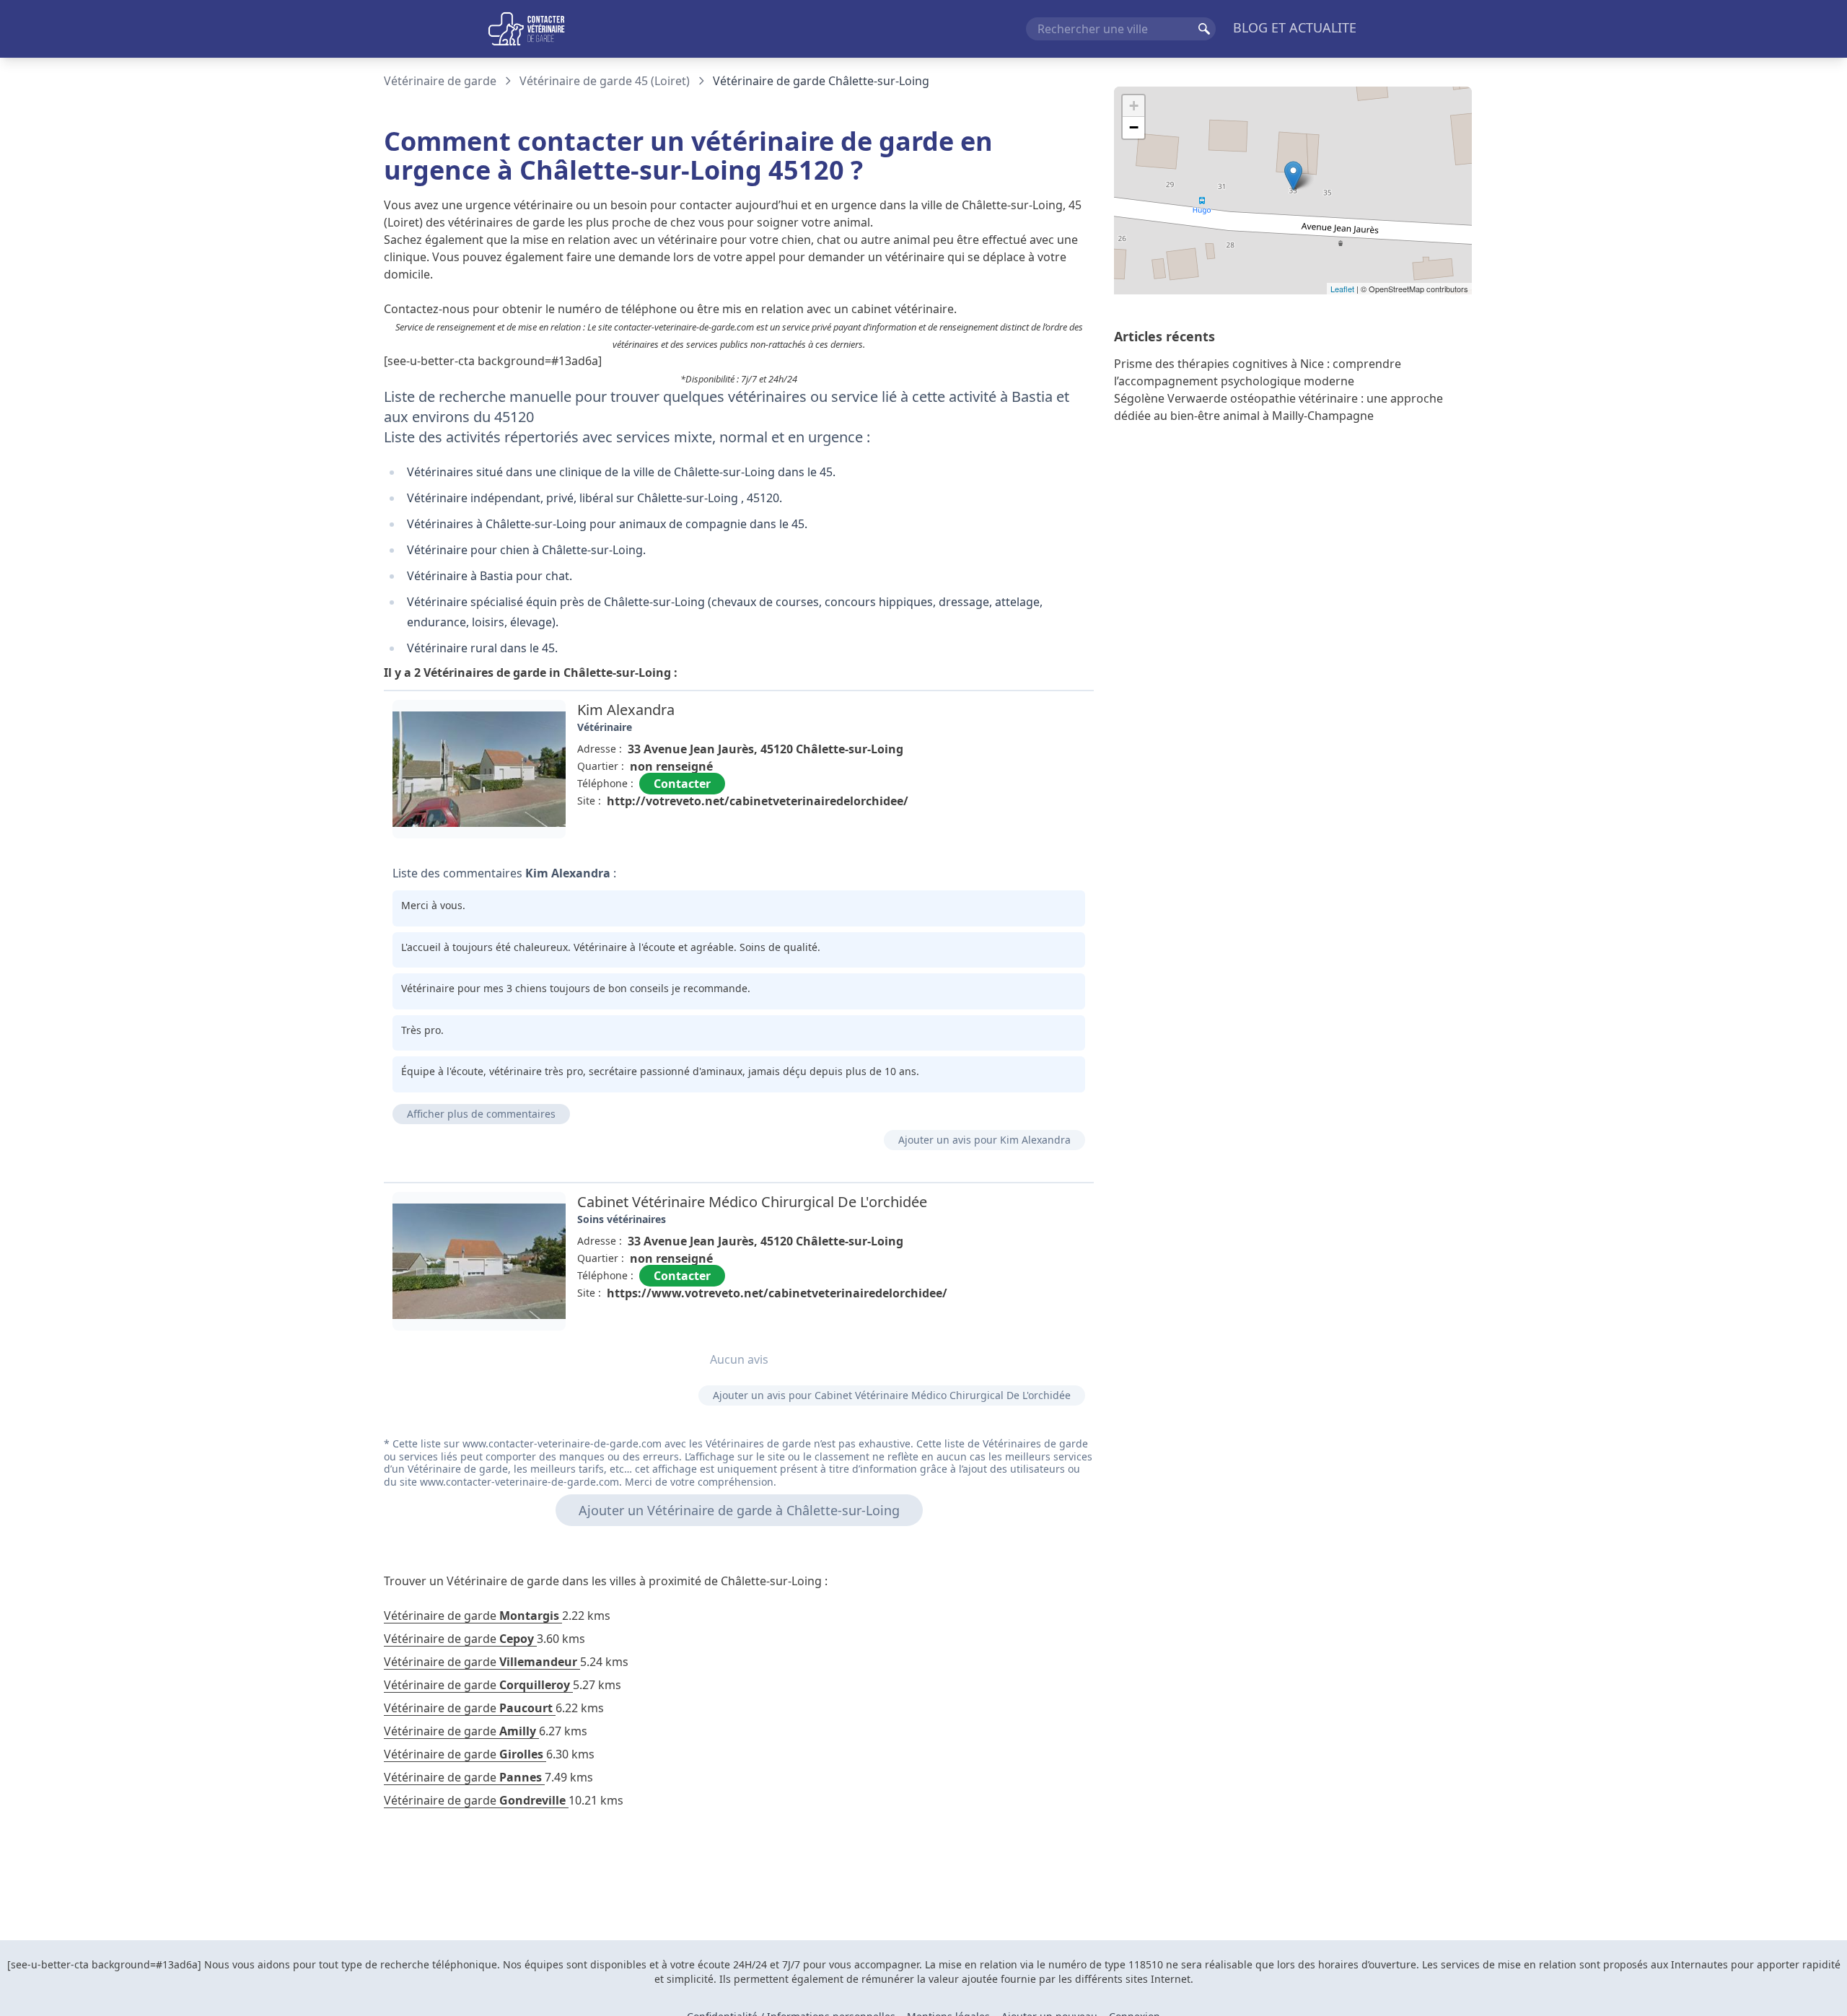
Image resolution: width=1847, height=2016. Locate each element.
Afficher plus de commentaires (481, 1114)
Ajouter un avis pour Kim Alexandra (984, 1140)
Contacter (682, 784)
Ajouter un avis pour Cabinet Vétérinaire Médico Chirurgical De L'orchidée (892, 1395)
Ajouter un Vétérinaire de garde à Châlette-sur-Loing (739, 1510)
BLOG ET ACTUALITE (1295, 27)
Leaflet (1342, 289)
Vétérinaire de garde (440, 81)
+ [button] (1134, 106)
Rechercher (1204, 29)
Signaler (1053, 834)
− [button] (1134, 127)
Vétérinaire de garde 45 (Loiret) (605, 81)
